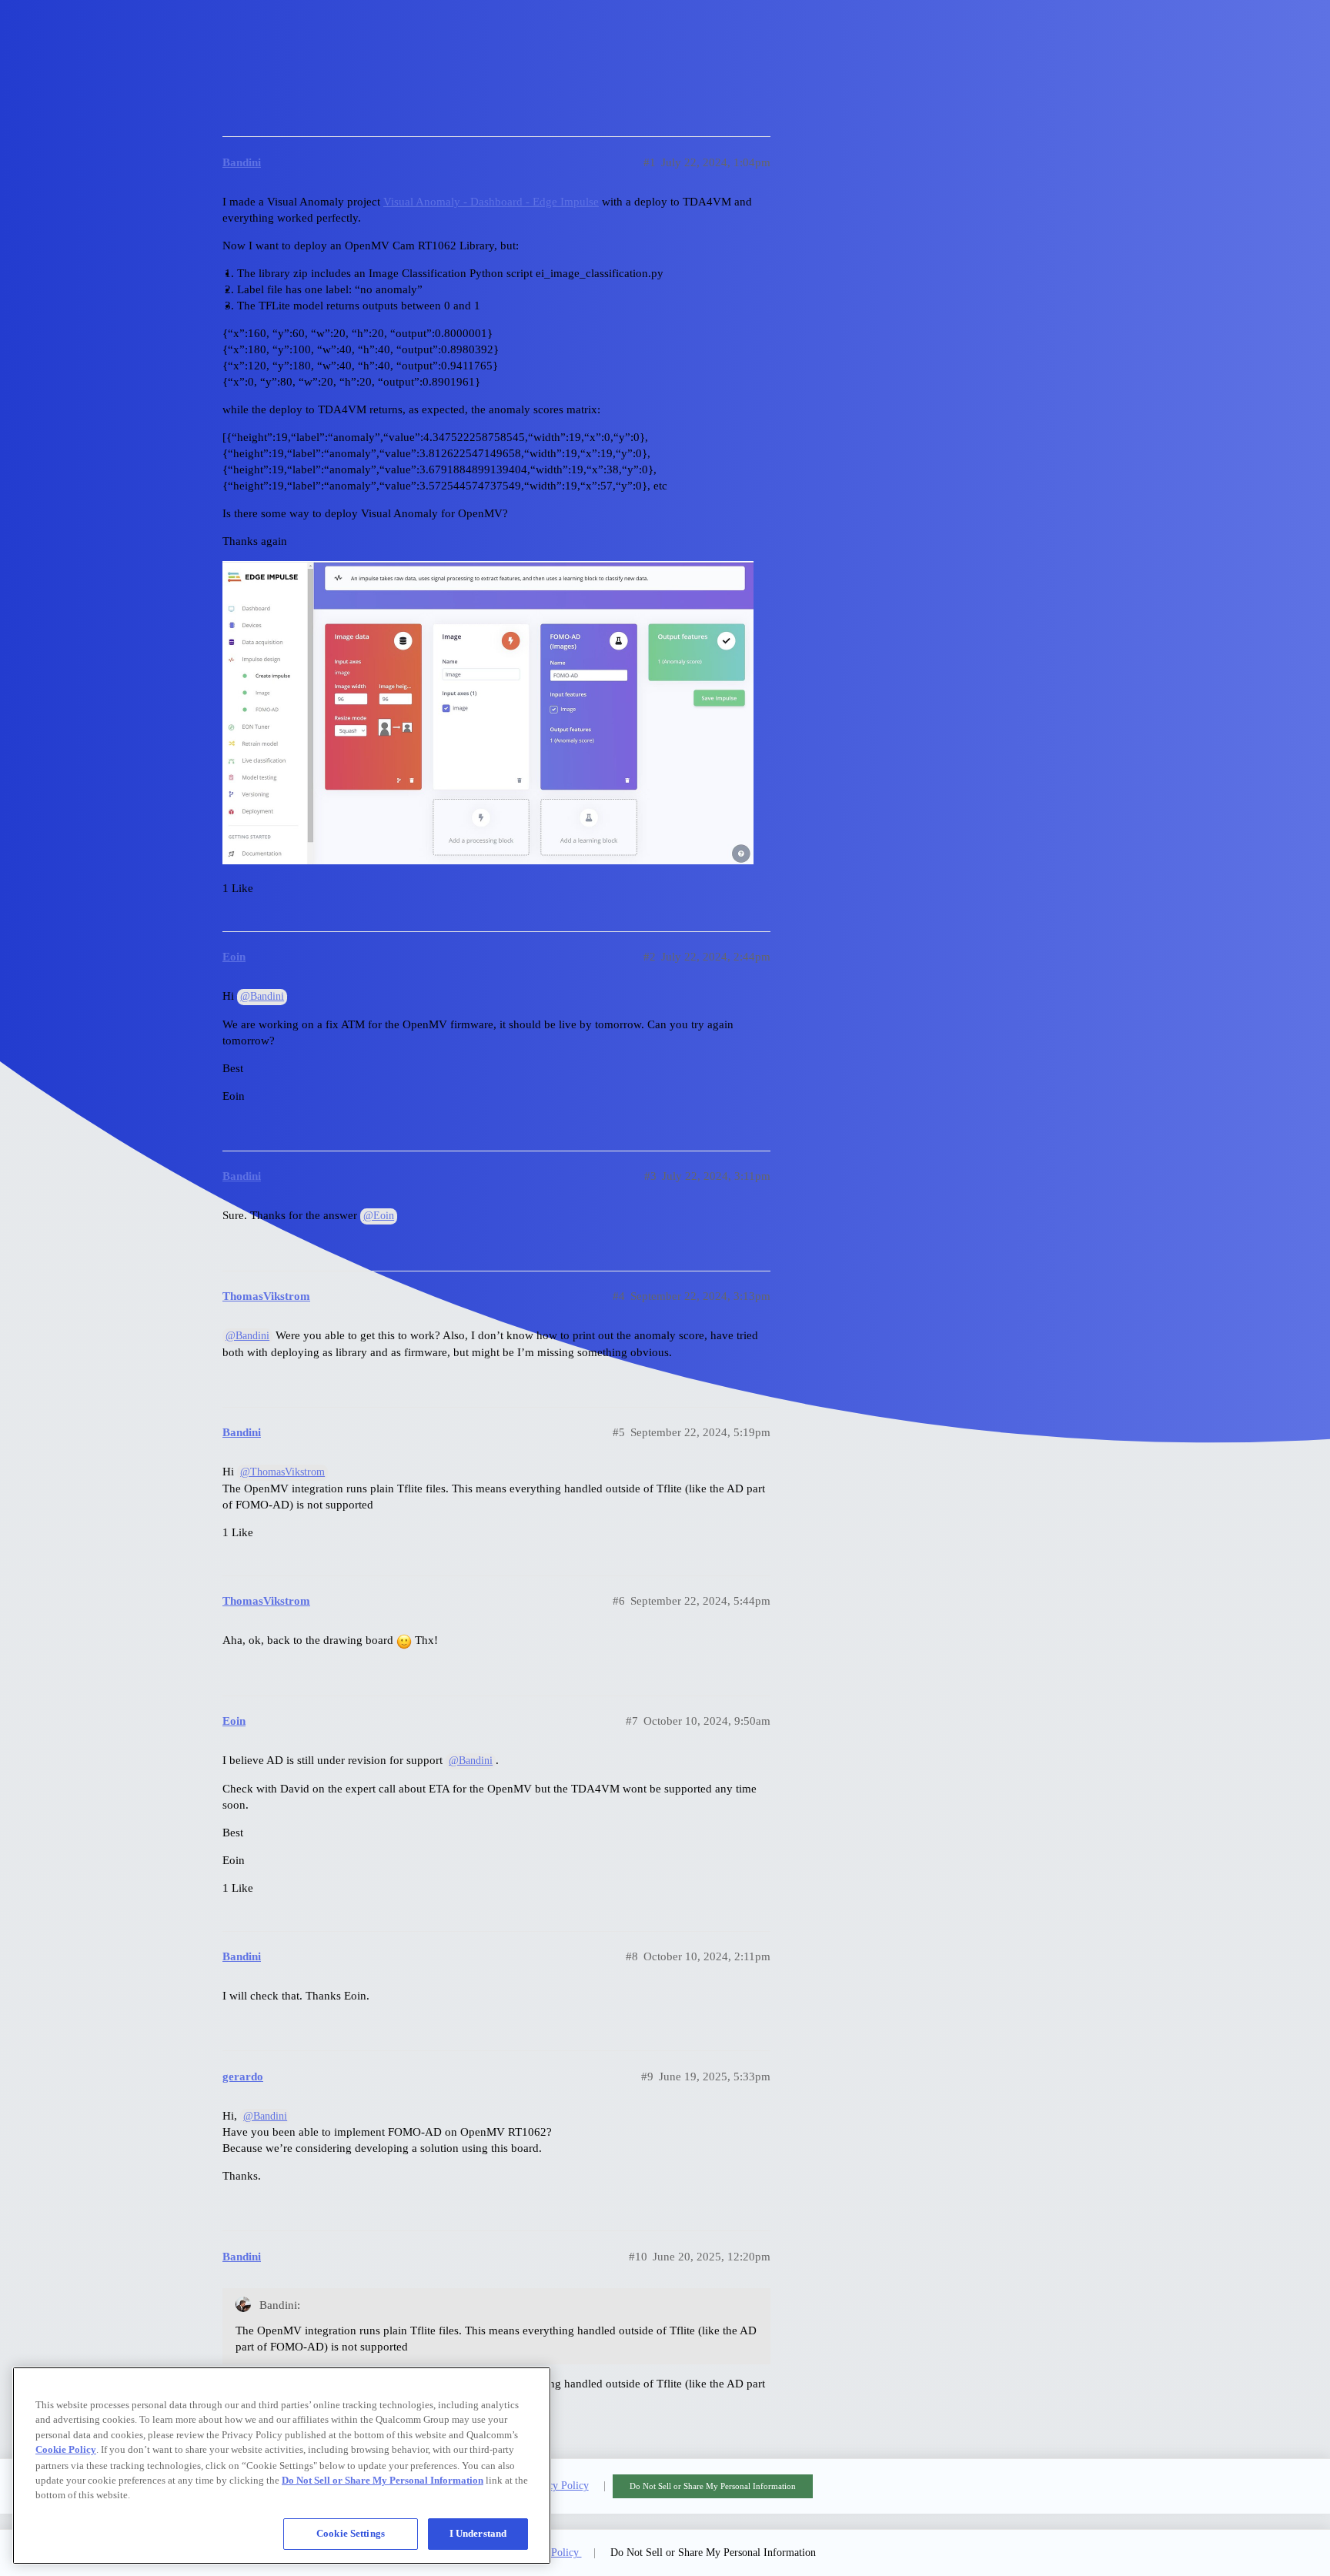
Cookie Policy (66, 2449)
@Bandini (262, 996)
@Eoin (379, 1216)
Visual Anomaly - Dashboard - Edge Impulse (491, 202)
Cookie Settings (351, 2533)
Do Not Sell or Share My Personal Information (713, 2486)
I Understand (478, 2533)
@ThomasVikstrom (282, 1472)
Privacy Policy (557, 2486)
